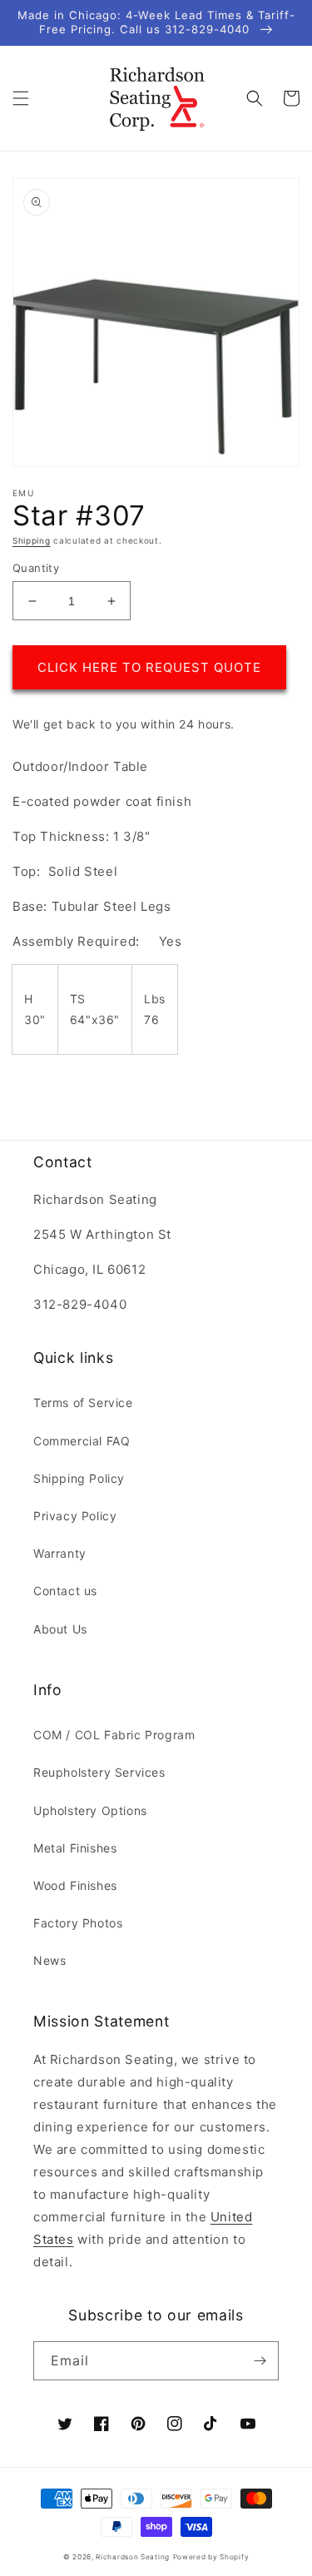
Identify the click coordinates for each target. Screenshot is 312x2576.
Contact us (65, 1591)
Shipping (32, 540)
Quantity (36, 568)
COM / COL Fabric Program (114, 1735)
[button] (21, 98)
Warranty (60, 1553)
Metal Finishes (75, 1848)
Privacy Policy (75, 1516)
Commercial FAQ (82, 1441)
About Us (60, 1629)
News (50, 1960)
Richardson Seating (133, 2557)
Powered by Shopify (211, 2557)
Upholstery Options (90, 1810)
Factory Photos (78, 1923)
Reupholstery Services (99, 1772)
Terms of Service (83, 1402)
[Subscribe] (260, 2361)
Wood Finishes (75, 1885)
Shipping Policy (79, 1478)
